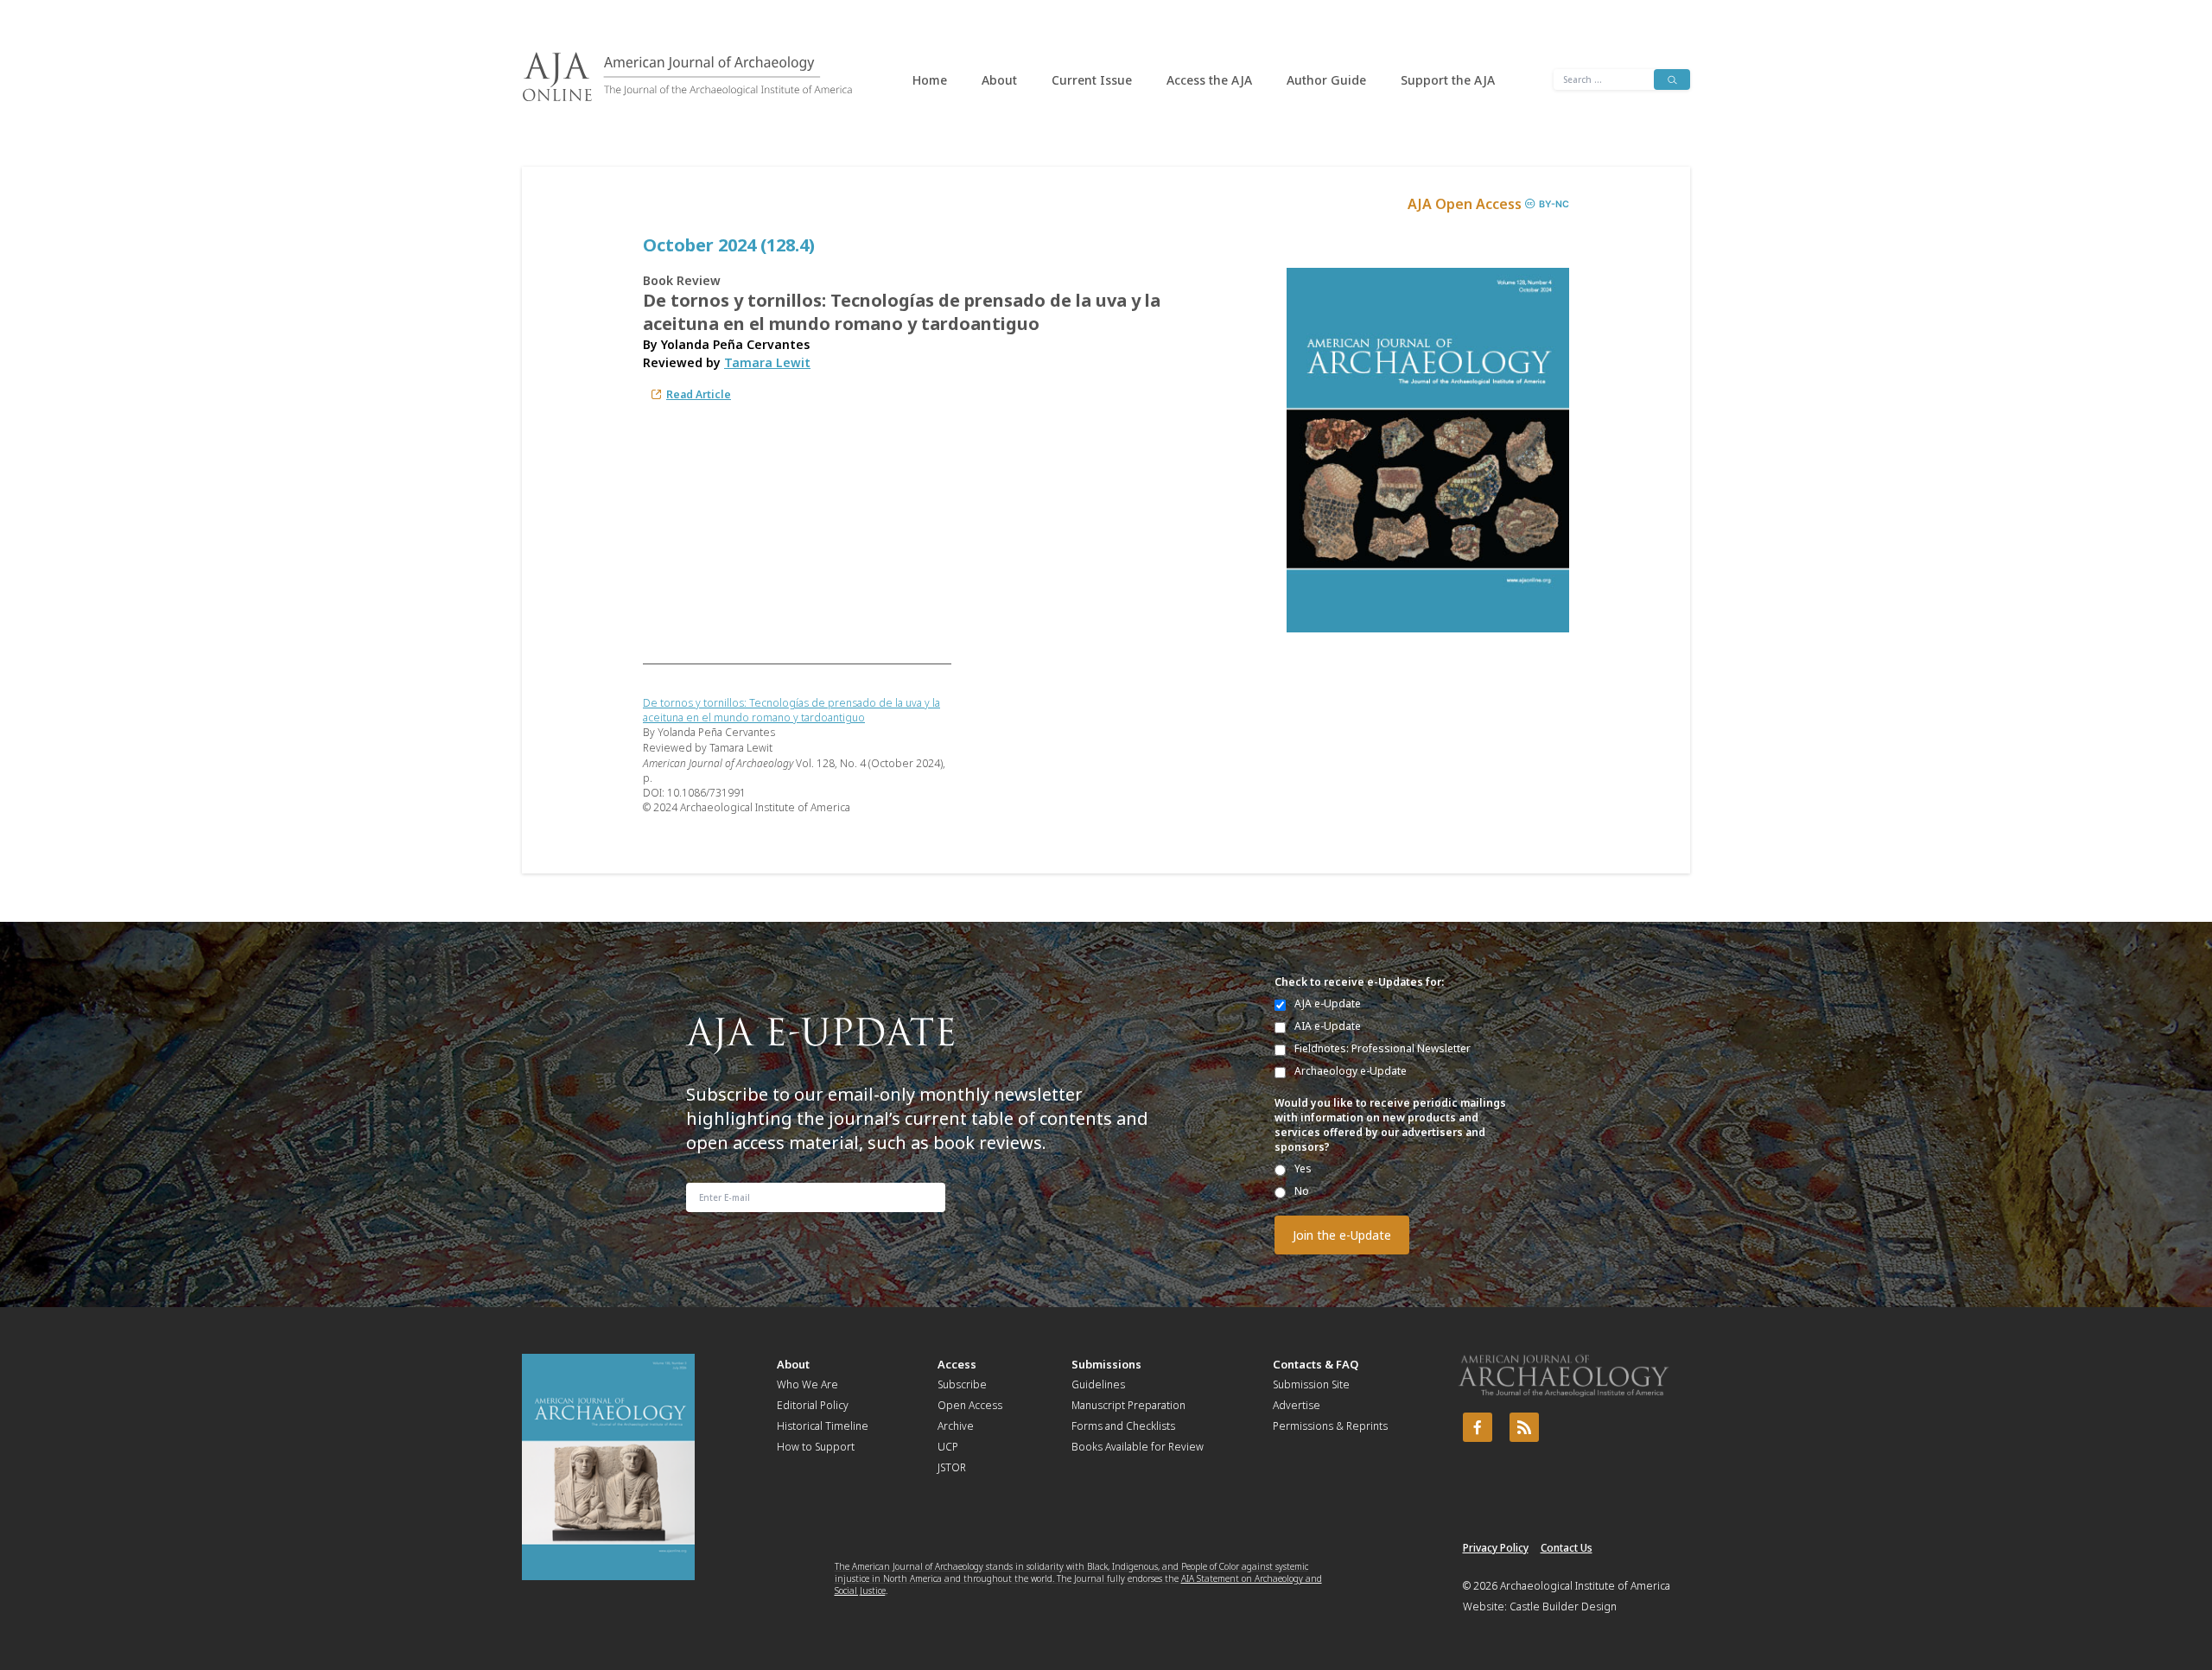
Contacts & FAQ (1316, 1364)
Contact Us (1567, 1548)
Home (930, 80)
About (999, 80)
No (1302, 1191)
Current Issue (1092, 80)
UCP (948, 1447)
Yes (1303, 1168)
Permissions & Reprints (1330, 1426)
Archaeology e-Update (1351, 1071)
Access (957, 1364)
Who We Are (807, 1384)
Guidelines (1098, 1384)
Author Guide (1326, 80)
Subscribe (962, 1384)
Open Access (970, 1405)
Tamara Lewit (767, 362)
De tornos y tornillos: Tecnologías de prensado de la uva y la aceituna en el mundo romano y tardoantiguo (791, 710)
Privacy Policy (1496, 1548)
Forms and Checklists (1123, 1426)
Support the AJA (1448, 80)
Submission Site (1311, 1384)
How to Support (816, 1447)
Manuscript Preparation (1128, 1405)
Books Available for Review (1138, 1447)
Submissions (1106, 1364)
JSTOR (952, 1467)
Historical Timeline (823, 1426)
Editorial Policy (813, 1405)
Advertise (1297, 1405)
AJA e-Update (1328, 1003)
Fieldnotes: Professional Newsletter (1382, 1048)
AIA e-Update (1328, 1026)
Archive (956, 1426)
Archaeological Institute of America (1585, 1586)
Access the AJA (1209, 80)
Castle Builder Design (1563, 1607)
